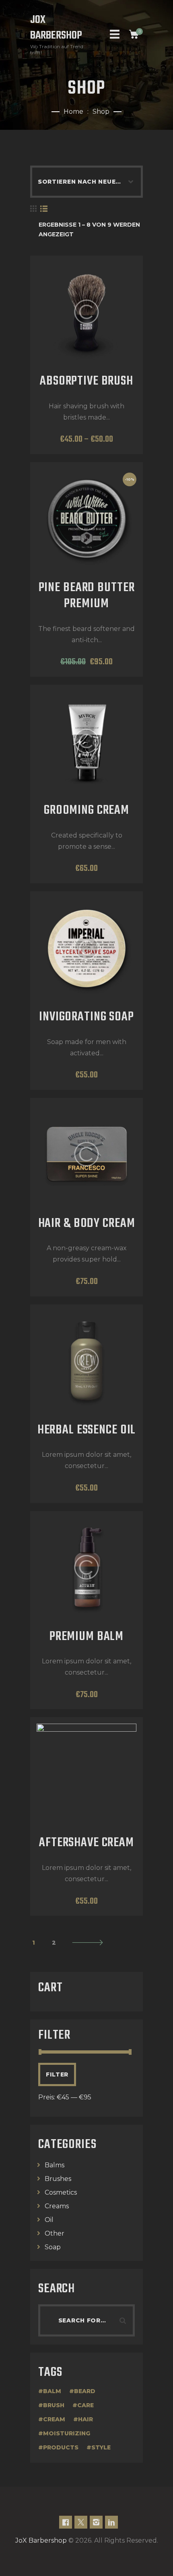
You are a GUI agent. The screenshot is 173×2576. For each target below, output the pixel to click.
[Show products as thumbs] (33, 209)
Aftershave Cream (86, 1843)
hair (85, 2419)
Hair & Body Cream (87, 1224)
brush (54, 2405)
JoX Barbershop (41, 2540)
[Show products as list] (44, 209)
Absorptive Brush (86, 382)
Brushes (58, 2179)
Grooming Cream (86, 811)
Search (125, 2320)
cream (54, 2419)
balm (52, 2391)
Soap (53, 2247)
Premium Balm (86, 1637)
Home (73, 112)
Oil (49, 2220)
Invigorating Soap (86, 1018)
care (85, 2405)
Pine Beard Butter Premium (87, 596)
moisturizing (67, 2433)
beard (85, 2391)
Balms (55, 2165)
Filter (57, 2074)
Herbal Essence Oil (87, 1431)
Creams (57, 2206)
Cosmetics (61, 2192)
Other (55, 2233)
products (61, 2447)
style (101, 2447)
